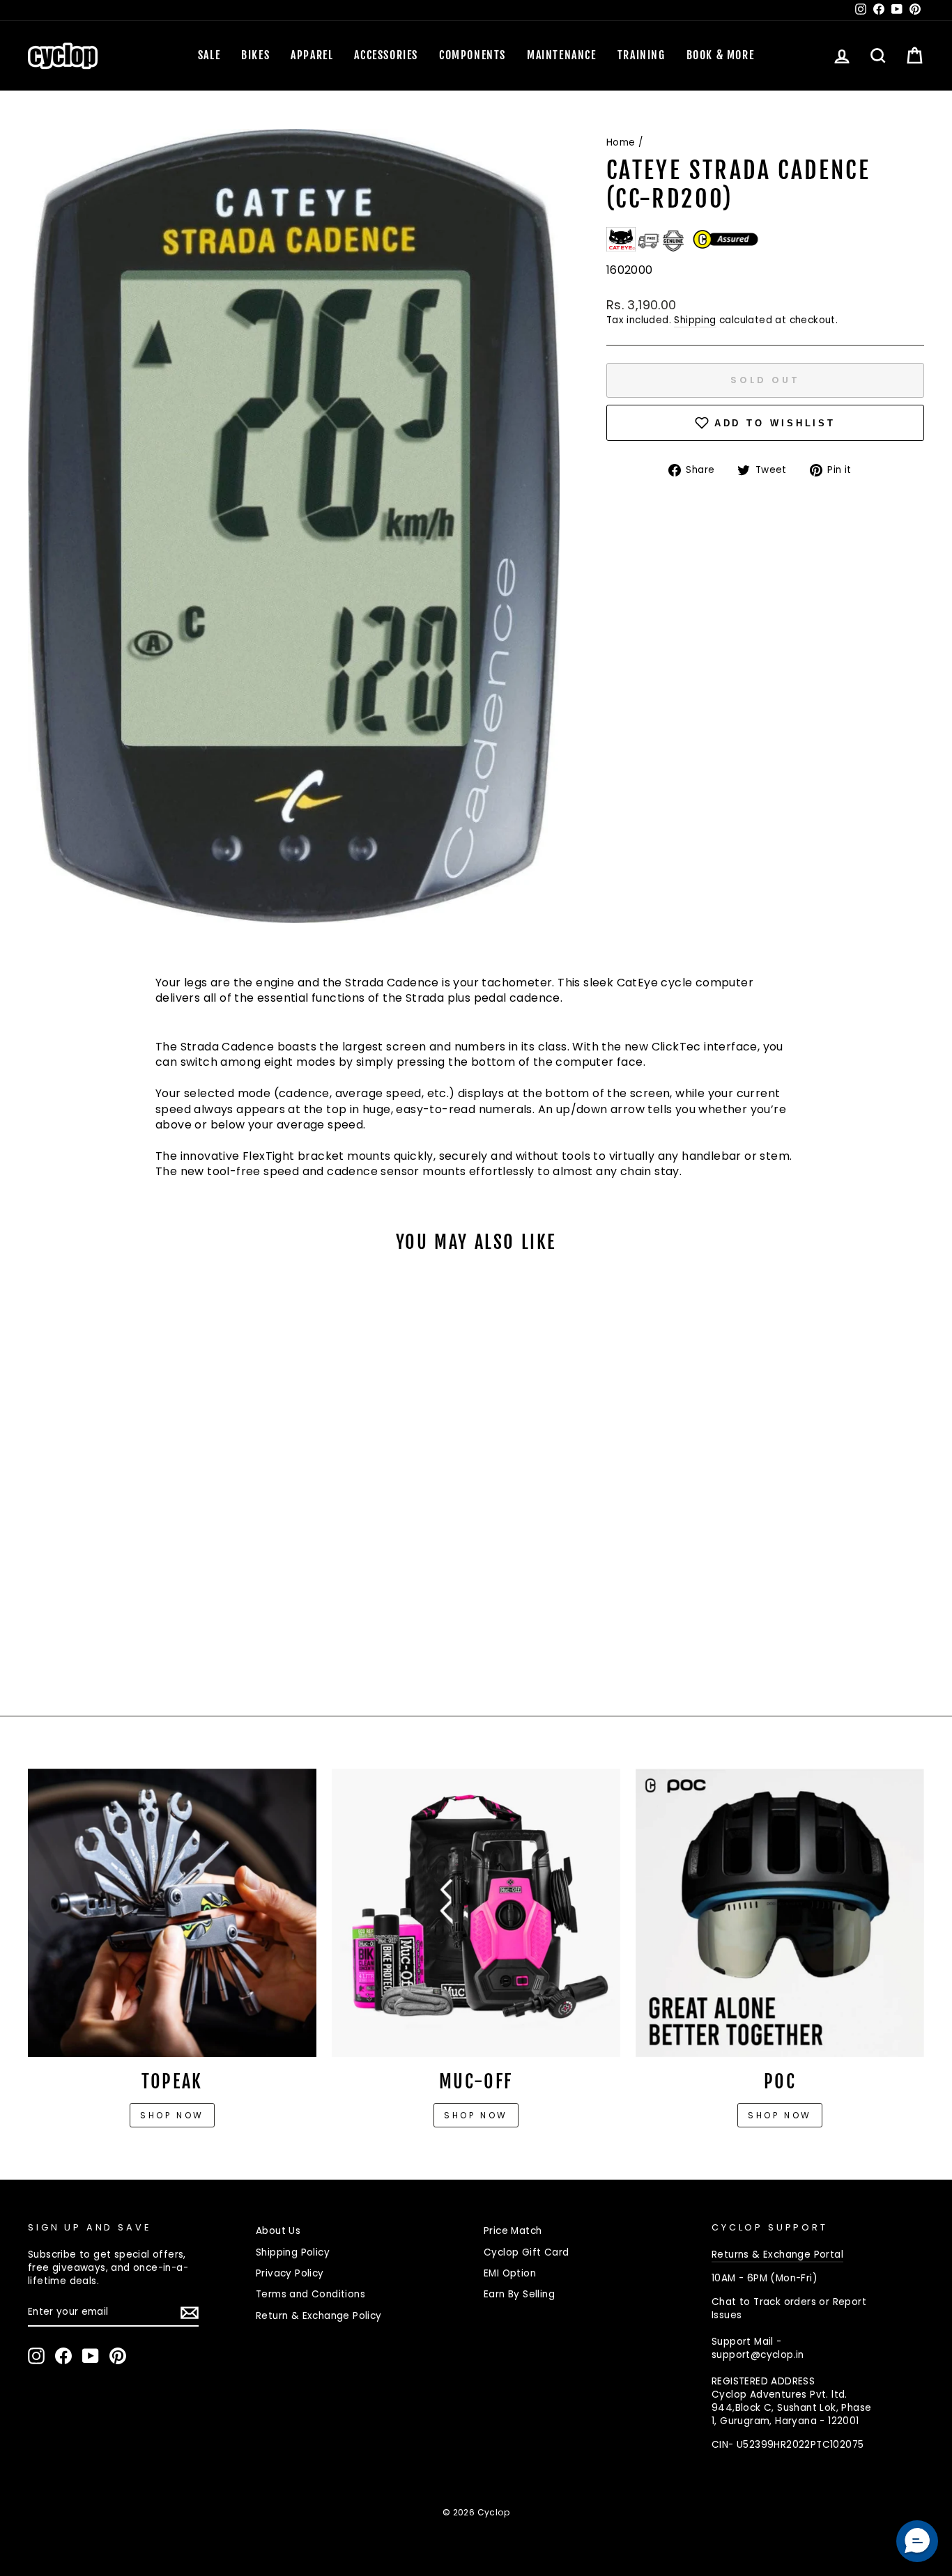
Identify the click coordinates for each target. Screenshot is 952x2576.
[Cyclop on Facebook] (63, 2356)
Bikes (255, 55)
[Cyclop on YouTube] (91, 2356)
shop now (780, 2115)
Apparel (312, 55)
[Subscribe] (190, 2313)
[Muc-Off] (476, 1913)
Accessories (386, 55)
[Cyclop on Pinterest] (118, 2356)
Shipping (695, 320)
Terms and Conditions (310, 2294)
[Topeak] (172, 1913)
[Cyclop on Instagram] (36, 2356)
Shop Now (476, 2115)
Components (473, 55)
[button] (917, 2541)
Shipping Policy (293, 2252)
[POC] (780, 1913)
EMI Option (510, 2273)
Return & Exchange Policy (319, 2316)
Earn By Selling (519, 2294)
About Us (278, 2231)
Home (621, 142)
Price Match (513, 2231)
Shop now (172, 2115)
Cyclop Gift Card (526, 2252)
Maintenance (562, 55)
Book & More (721, 55)
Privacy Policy (290, 2273)
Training (642, 55)
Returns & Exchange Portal (777, 2255)
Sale (209, 55)
